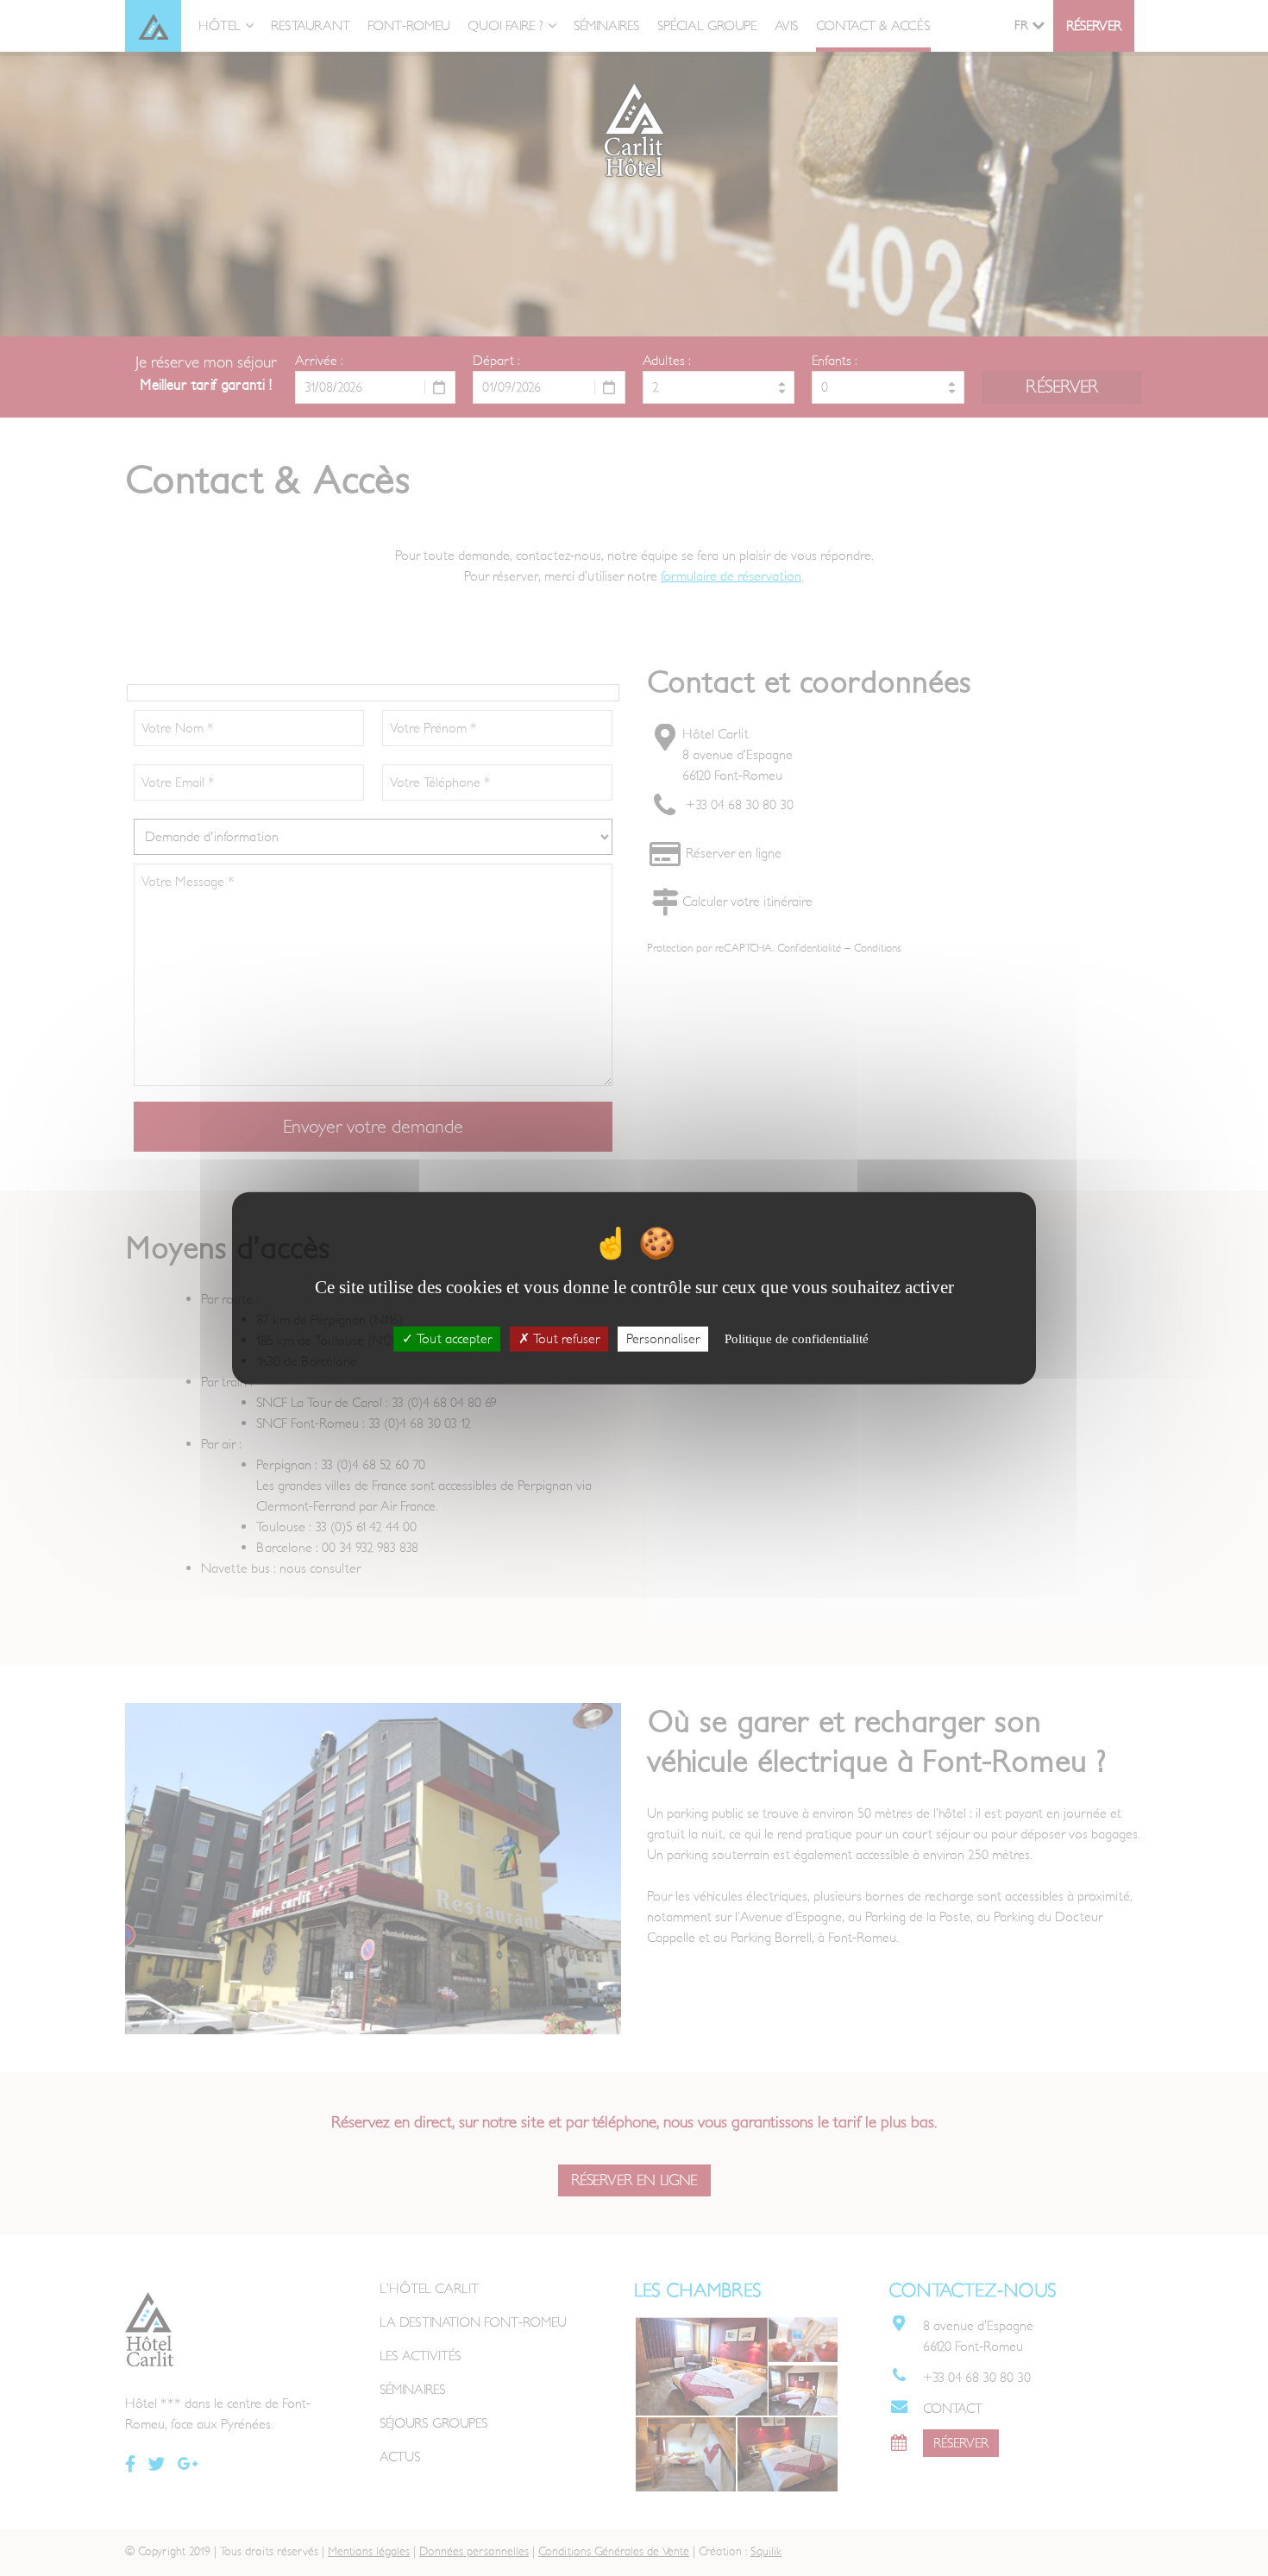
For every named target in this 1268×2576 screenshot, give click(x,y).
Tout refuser (565, 1338)
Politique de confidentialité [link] (797, 1338)
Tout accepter (452, 1338)
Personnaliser (663, 1338)
